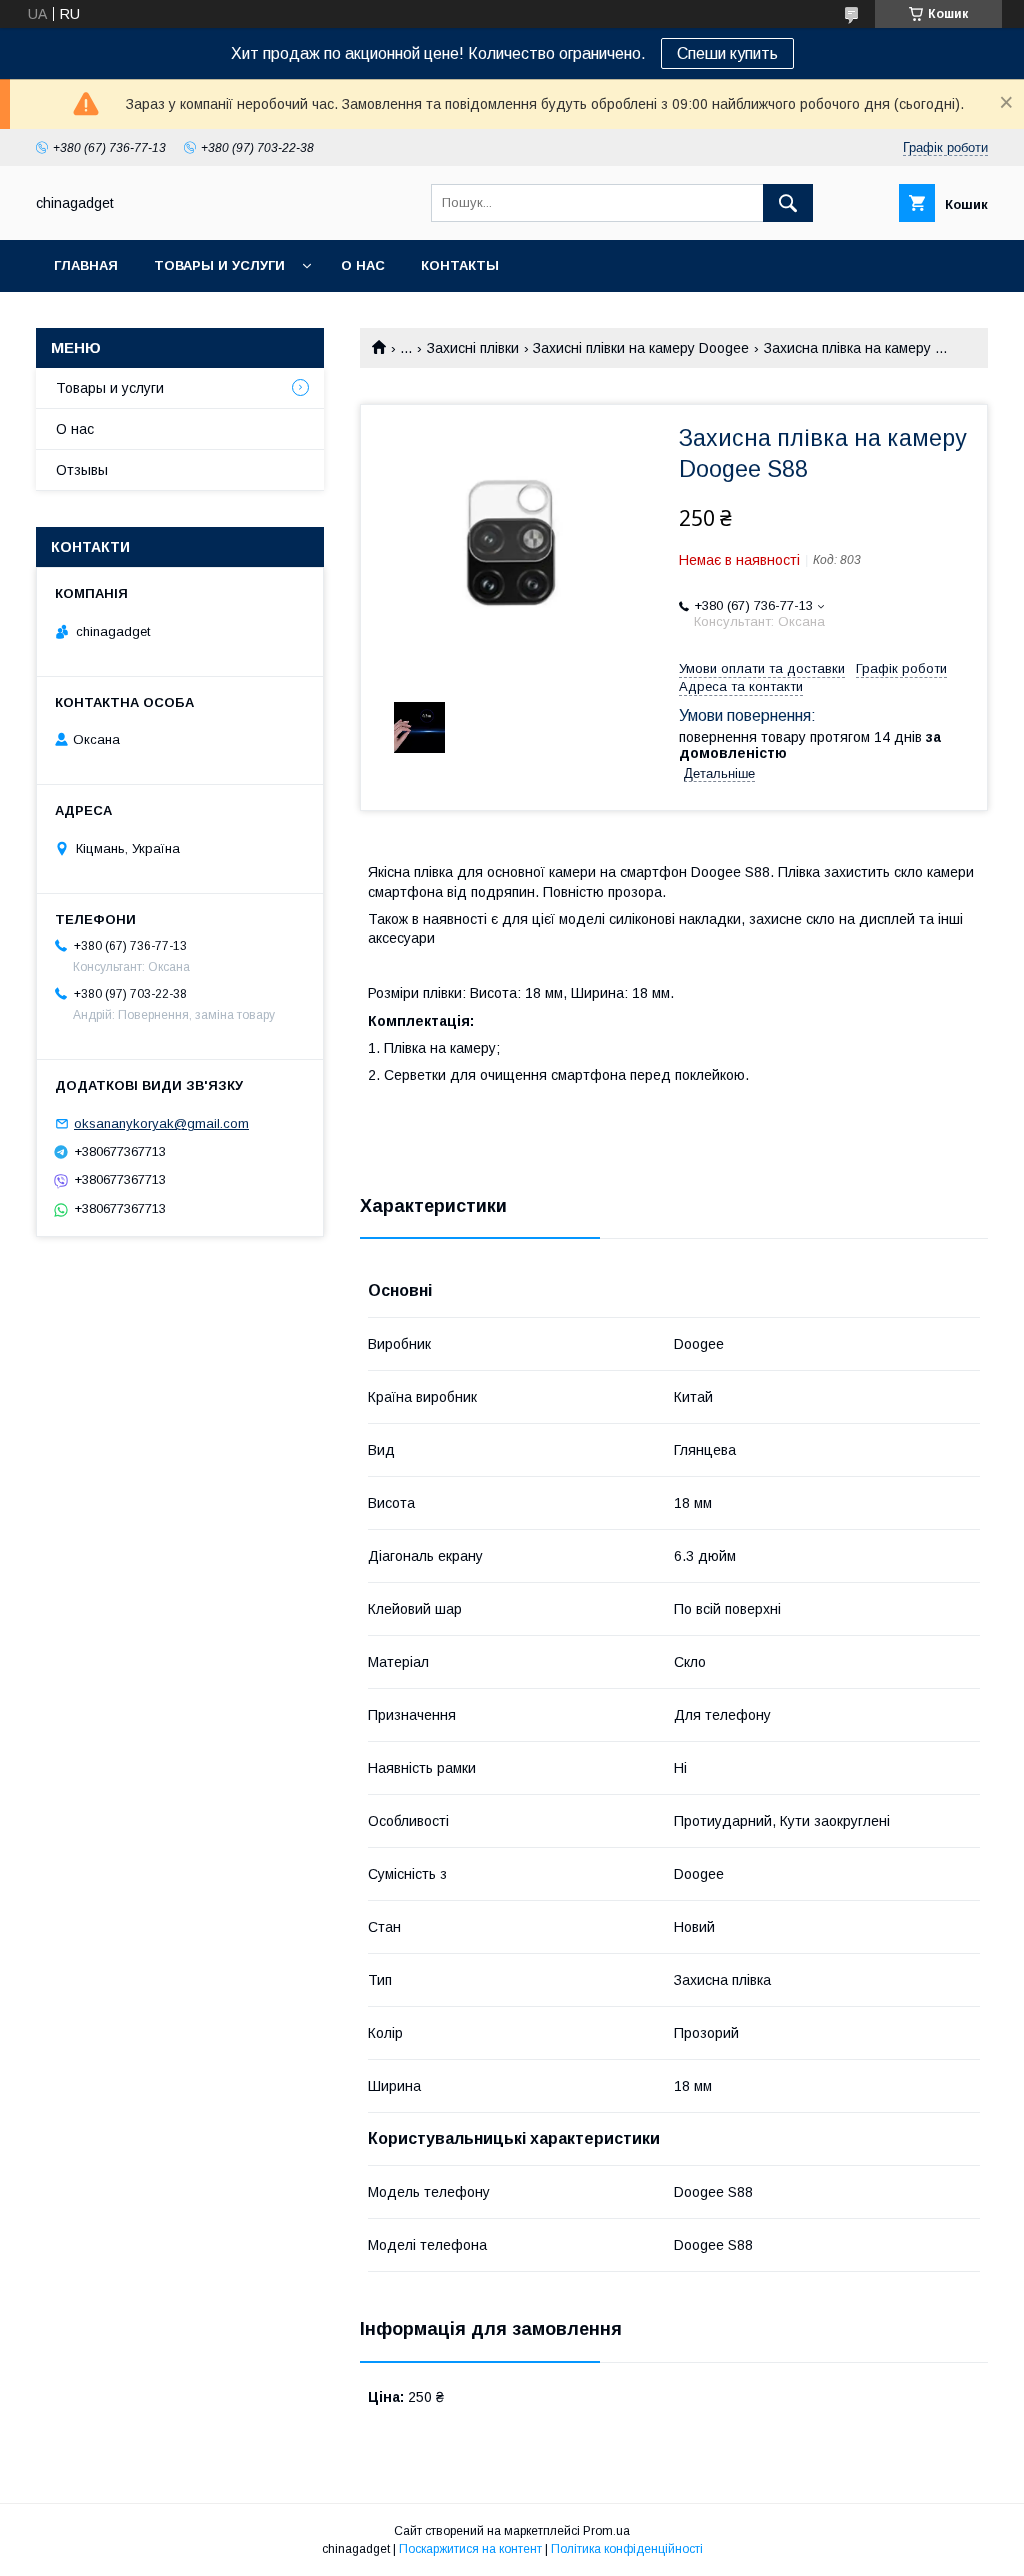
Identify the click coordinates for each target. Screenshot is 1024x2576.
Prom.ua (606, 2531)
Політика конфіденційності (627, 2549)
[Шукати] (788, 203)
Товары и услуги (219, 265)
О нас (363, 265)
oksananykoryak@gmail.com (161, 1123)
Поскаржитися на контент (470, 2549)
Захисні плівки (473, 348)
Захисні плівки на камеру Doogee (641, 348)
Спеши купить (727, 53)
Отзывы (82, 470)
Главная (86, 265)
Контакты (460, 265)
